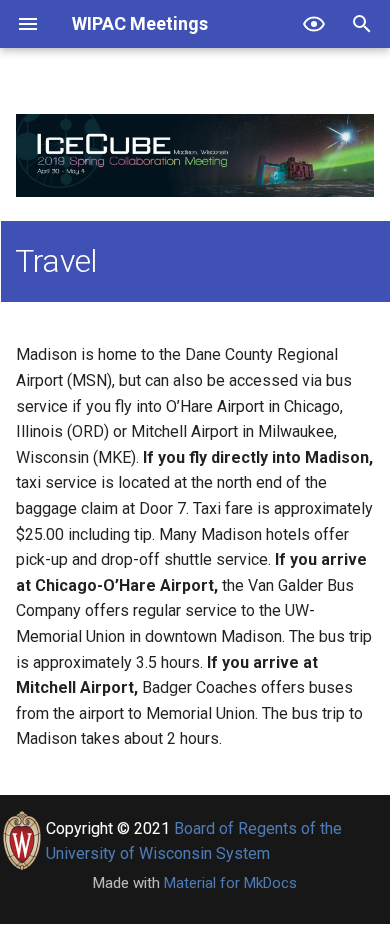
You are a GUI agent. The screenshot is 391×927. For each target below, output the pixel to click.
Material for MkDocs (230, 883)
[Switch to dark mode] (314, 24)
